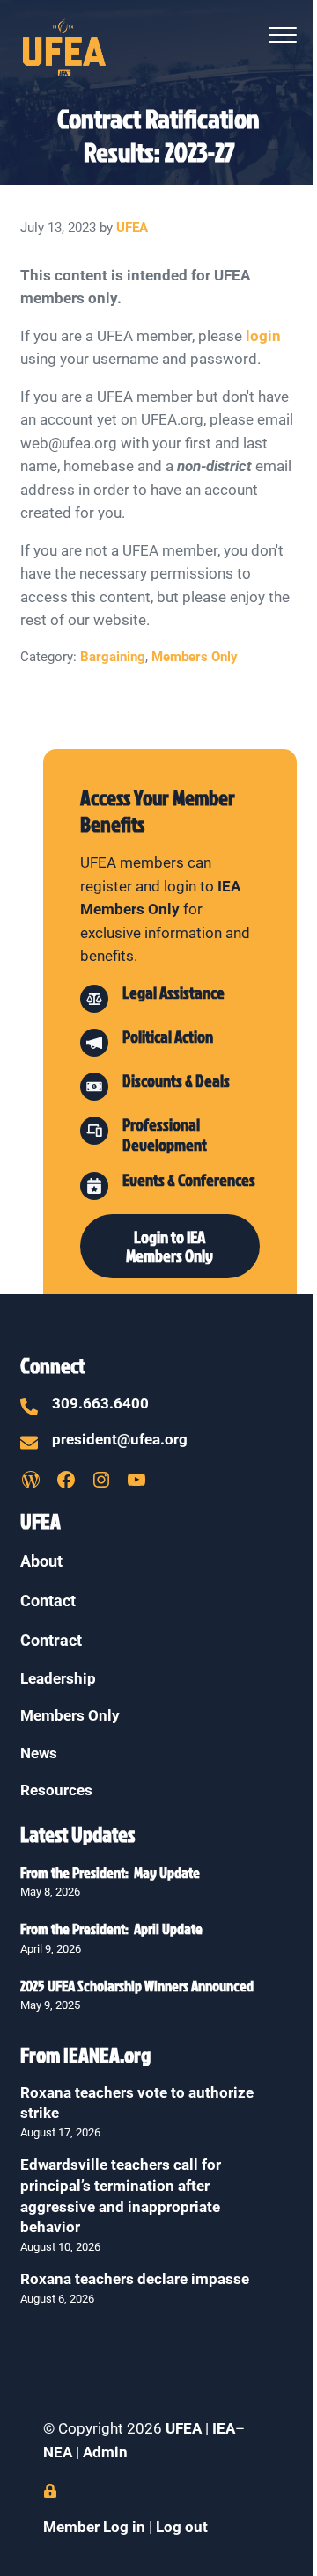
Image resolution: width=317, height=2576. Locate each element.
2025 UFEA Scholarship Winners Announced (137, 1986)
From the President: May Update (110, 1872)
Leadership (58, 1679)
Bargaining (113, 657)
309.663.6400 (100, 1404)
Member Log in (94, 2527)
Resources (56, 1790)
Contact (48, 1601)
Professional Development (165, 1135)
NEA (59, 2452)
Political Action (168, 1037)
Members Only (195, 657)
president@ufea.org (120, 1440)
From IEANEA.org (85, 2055)
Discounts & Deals (176, 1081)
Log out (182, 2527)
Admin (105, 2452)
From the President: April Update (111, 1928)
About (41, 1561)
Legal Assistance (173, 993)
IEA (224, 2429)
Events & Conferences (189, 1180)
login (263, 336)
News (39, 1754)
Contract (51, 1640)
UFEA (184, 2429)
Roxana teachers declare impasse (135, 2279)
